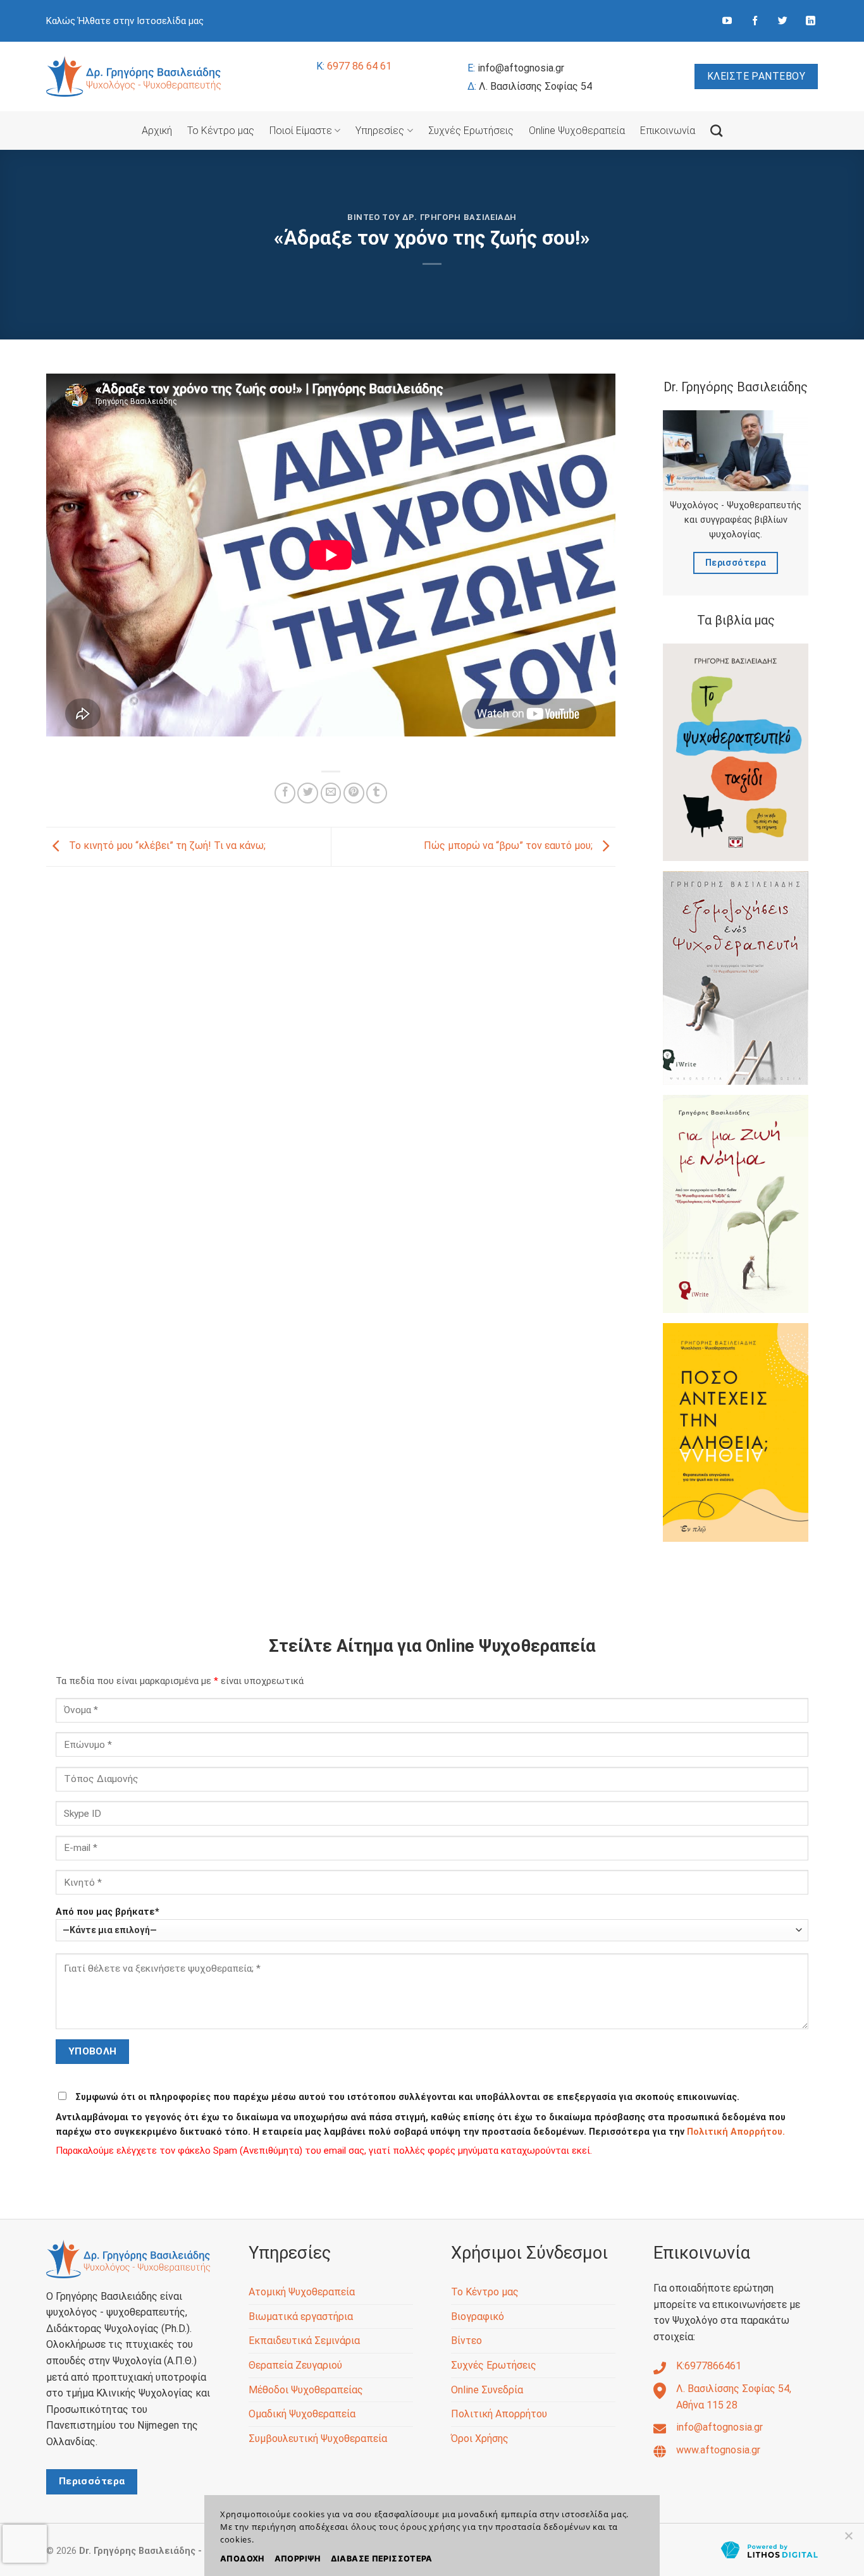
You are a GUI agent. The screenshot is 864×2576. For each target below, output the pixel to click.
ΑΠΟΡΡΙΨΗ (298, 2559)
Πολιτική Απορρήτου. (736, 2132)
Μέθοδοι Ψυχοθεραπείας (306, 2390)
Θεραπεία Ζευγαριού (295, 2365)
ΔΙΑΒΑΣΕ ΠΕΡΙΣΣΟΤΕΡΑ (382, 2559)
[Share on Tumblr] (377, 793)
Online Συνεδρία (487, 2390)
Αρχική (157, 131)
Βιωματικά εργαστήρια (301, 2317)
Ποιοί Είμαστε (301, 131)
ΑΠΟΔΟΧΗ (242, 2559)
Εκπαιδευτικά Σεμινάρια (304, 2341)
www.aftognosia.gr (718, 2450)
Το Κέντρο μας (221, 131)
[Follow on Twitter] (783, 21)
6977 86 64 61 (354, 66)
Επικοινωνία (668, 131)
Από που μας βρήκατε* (108, 1912)
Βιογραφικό (478, 2317)
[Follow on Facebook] (755, 21)
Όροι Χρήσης (480, 2439)
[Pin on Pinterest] (354, 793)
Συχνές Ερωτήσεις (471, 131)
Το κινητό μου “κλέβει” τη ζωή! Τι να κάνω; (166, 846)
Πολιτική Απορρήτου (499, 2414)
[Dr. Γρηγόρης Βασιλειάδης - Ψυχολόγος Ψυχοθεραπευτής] (134, 76)
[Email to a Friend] (331, 793)
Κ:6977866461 (709, 2366)
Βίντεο (466, 2341)
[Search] (716, 131)
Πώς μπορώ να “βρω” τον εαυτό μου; (509, 846)
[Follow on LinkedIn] (811, 21)
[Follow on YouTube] (727, 21)
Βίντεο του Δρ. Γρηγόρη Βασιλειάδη (432, 217)
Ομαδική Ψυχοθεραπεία (302, 2414)
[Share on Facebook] (285, 793)
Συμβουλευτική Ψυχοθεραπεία (318, 2439)
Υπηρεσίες (380, 131)
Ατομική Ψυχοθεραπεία (302, 2292)
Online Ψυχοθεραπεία (577, 131)
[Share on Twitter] (308, 793)
